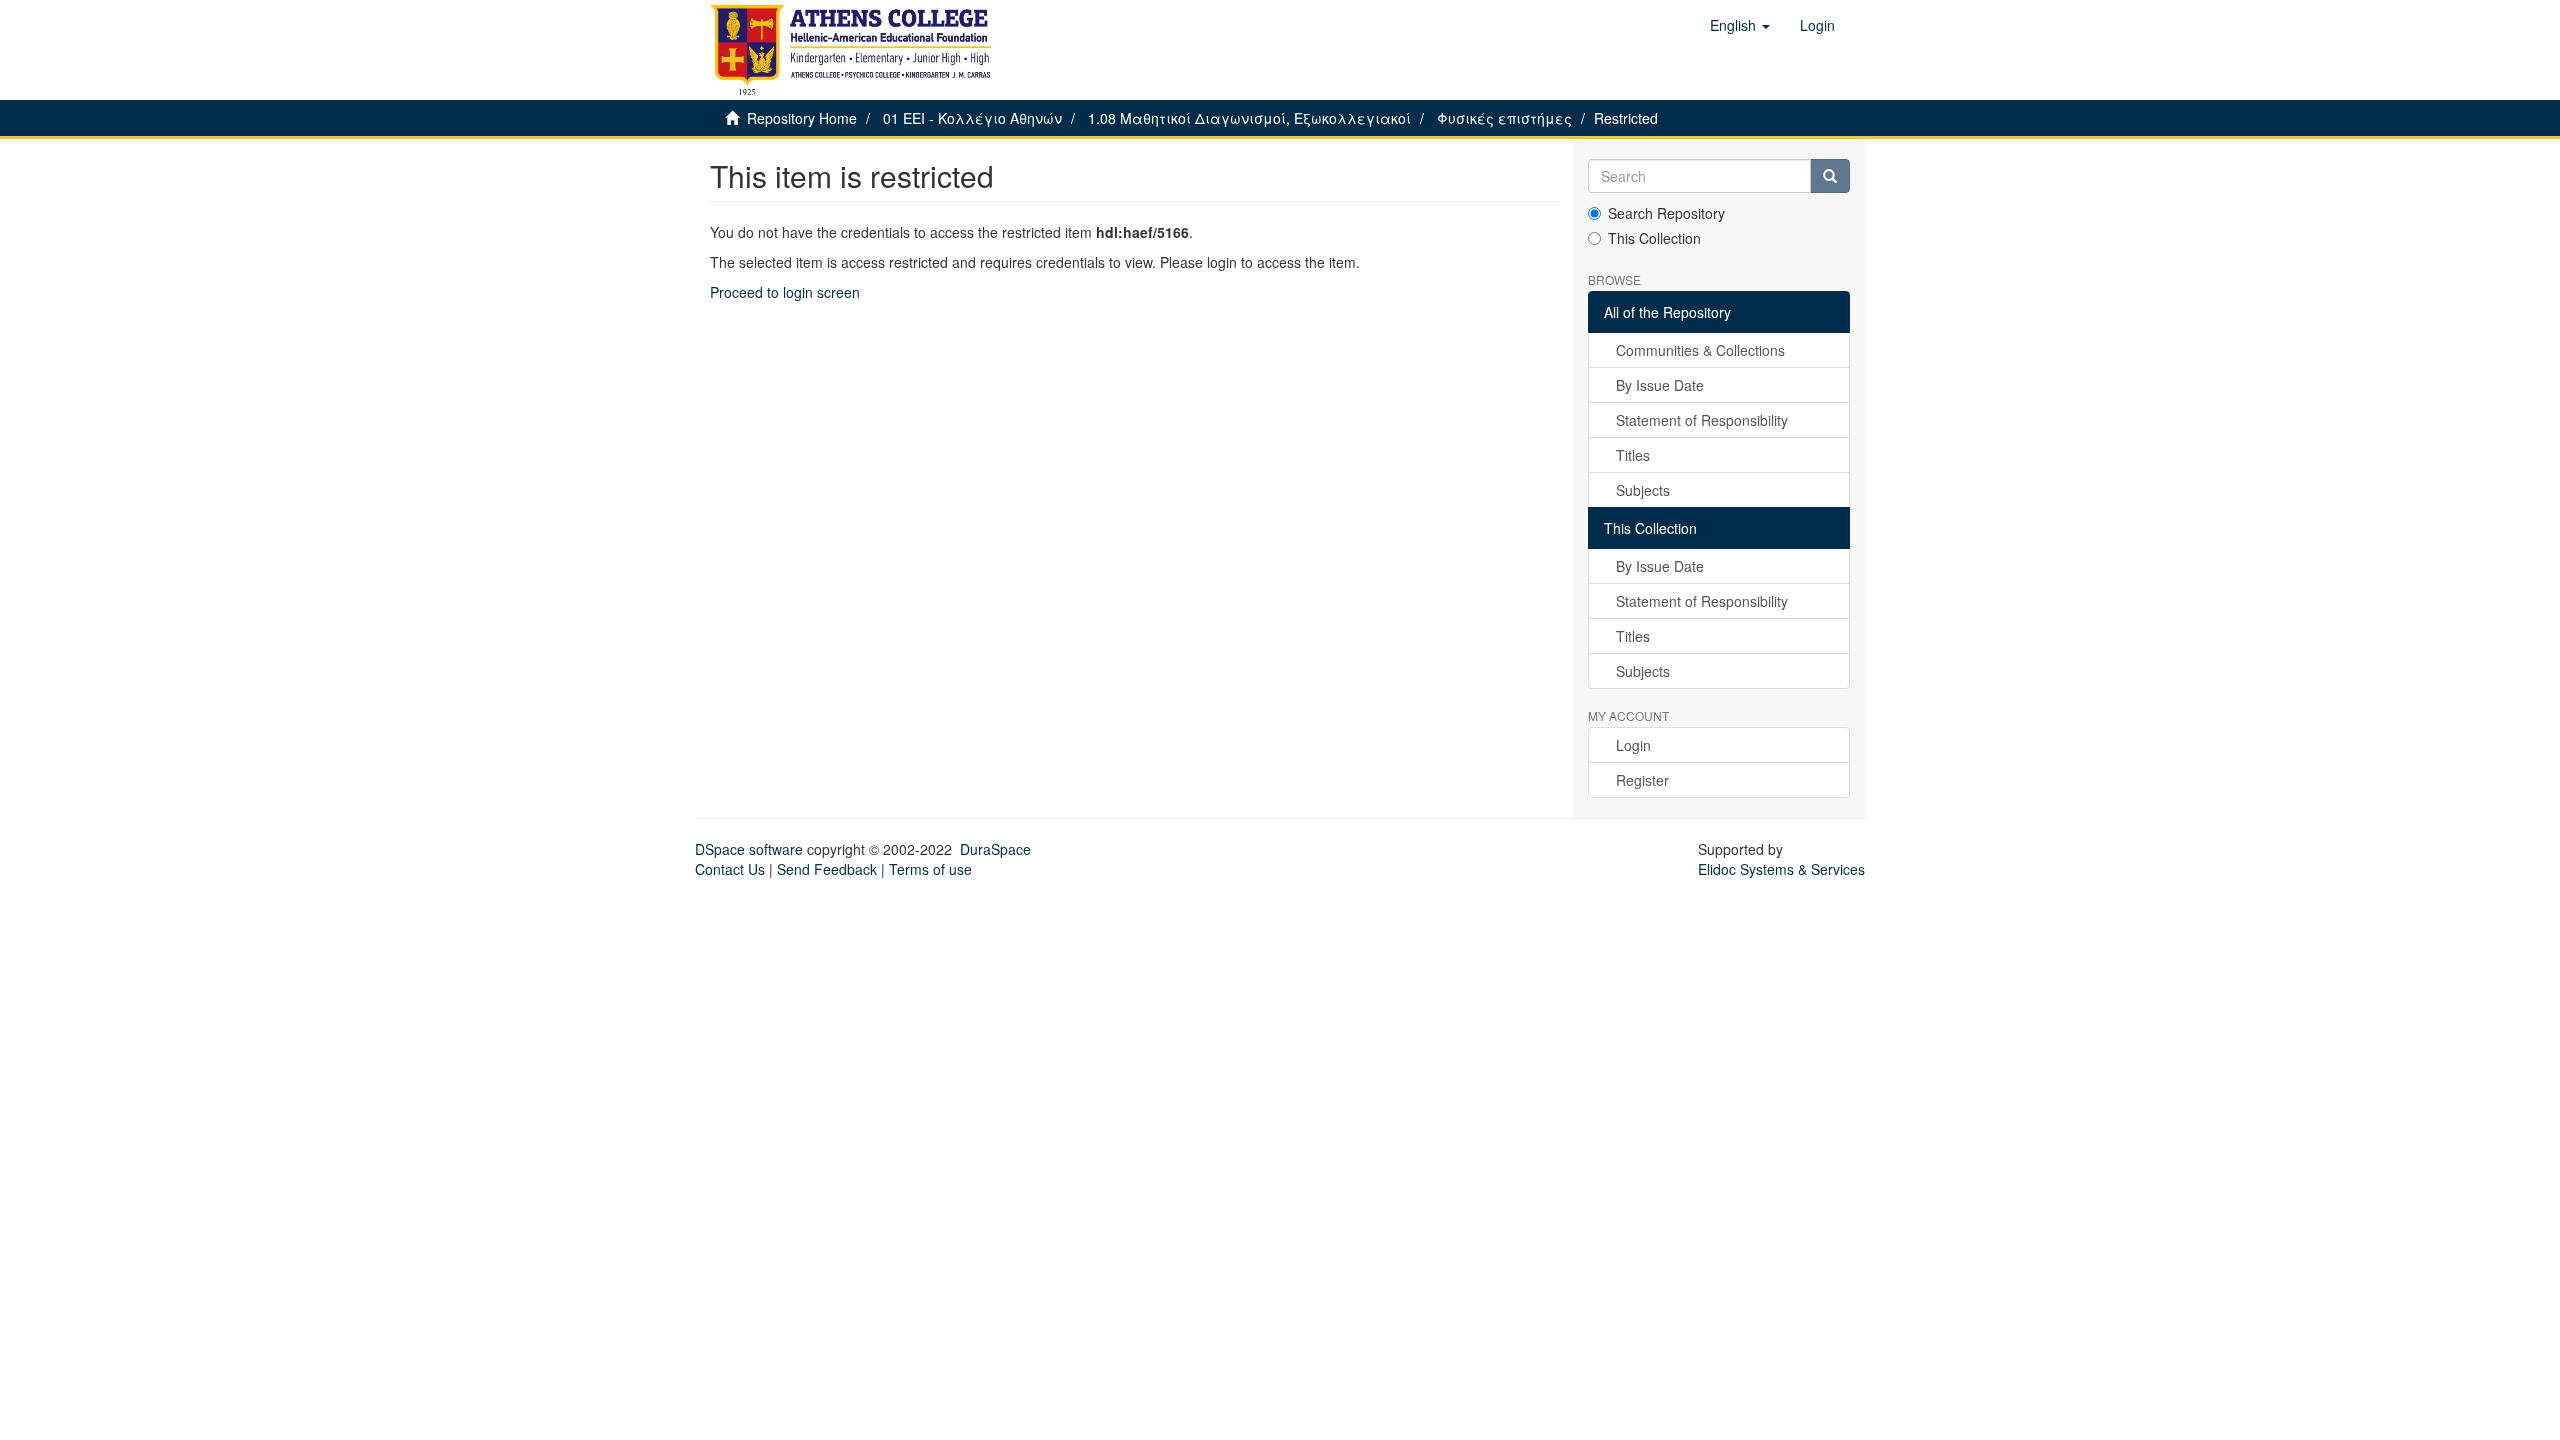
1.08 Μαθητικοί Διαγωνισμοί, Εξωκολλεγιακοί (1249, 118)
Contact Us (730, 869)
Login (1633, 745)
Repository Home (802, 118)
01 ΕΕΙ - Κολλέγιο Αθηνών (972, 118)
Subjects (1643, 490)
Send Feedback (827, 869)
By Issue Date (1660, 385)
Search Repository (1666, 213)
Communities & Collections (1700, 350)
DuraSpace (995, 849)
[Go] (1830, 176)
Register (1642, 780)
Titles (1633, 455)
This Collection (1654, 238)
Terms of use (930, 869)
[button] (1740, 25)
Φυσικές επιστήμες (1504, 118)
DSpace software (749, 849)
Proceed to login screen (785, 292)
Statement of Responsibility (1702, 420)
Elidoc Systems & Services (1781, 869)
